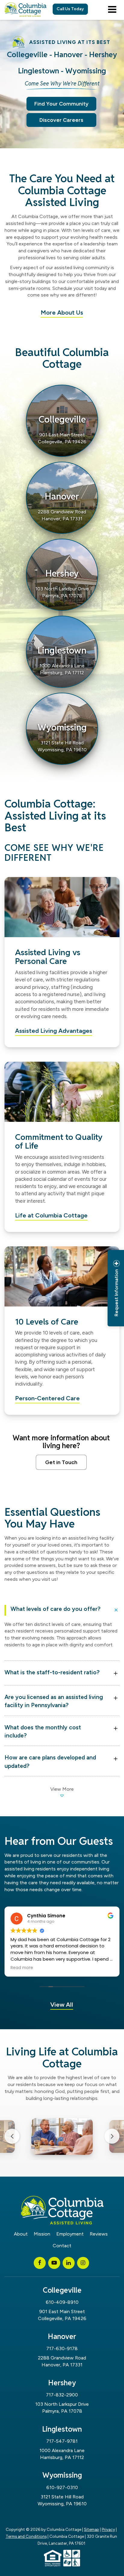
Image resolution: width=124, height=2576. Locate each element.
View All (62, 2005)
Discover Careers (61, 120)
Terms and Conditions (26, 2536)
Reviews (99, 2234)
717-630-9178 (62, 2348)
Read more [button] (22, 1968)
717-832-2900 (62, 2395)
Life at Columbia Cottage (51, 1215)
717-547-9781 (62, 2441)
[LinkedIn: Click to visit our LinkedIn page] (69, 2263)
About (21, 2234)
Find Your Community (61, 104)
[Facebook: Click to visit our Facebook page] (40, 2263)
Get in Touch (61, 1462)
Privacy (108, 2529)
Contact (62, 2246)
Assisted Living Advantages (54, 1031)
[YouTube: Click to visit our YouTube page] (54, 2263)
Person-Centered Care (47, 1398)
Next (112, 2136)
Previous (12, 2136)
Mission (42, 2234)
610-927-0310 (62, 2487)
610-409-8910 (62, 2302)
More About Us (62, 312)
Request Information (116, 1293)
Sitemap (91, 2529)
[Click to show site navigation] (112, 10)
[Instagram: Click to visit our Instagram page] (83, 2263)
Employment (70, 2234)
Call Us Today (70, 9)
